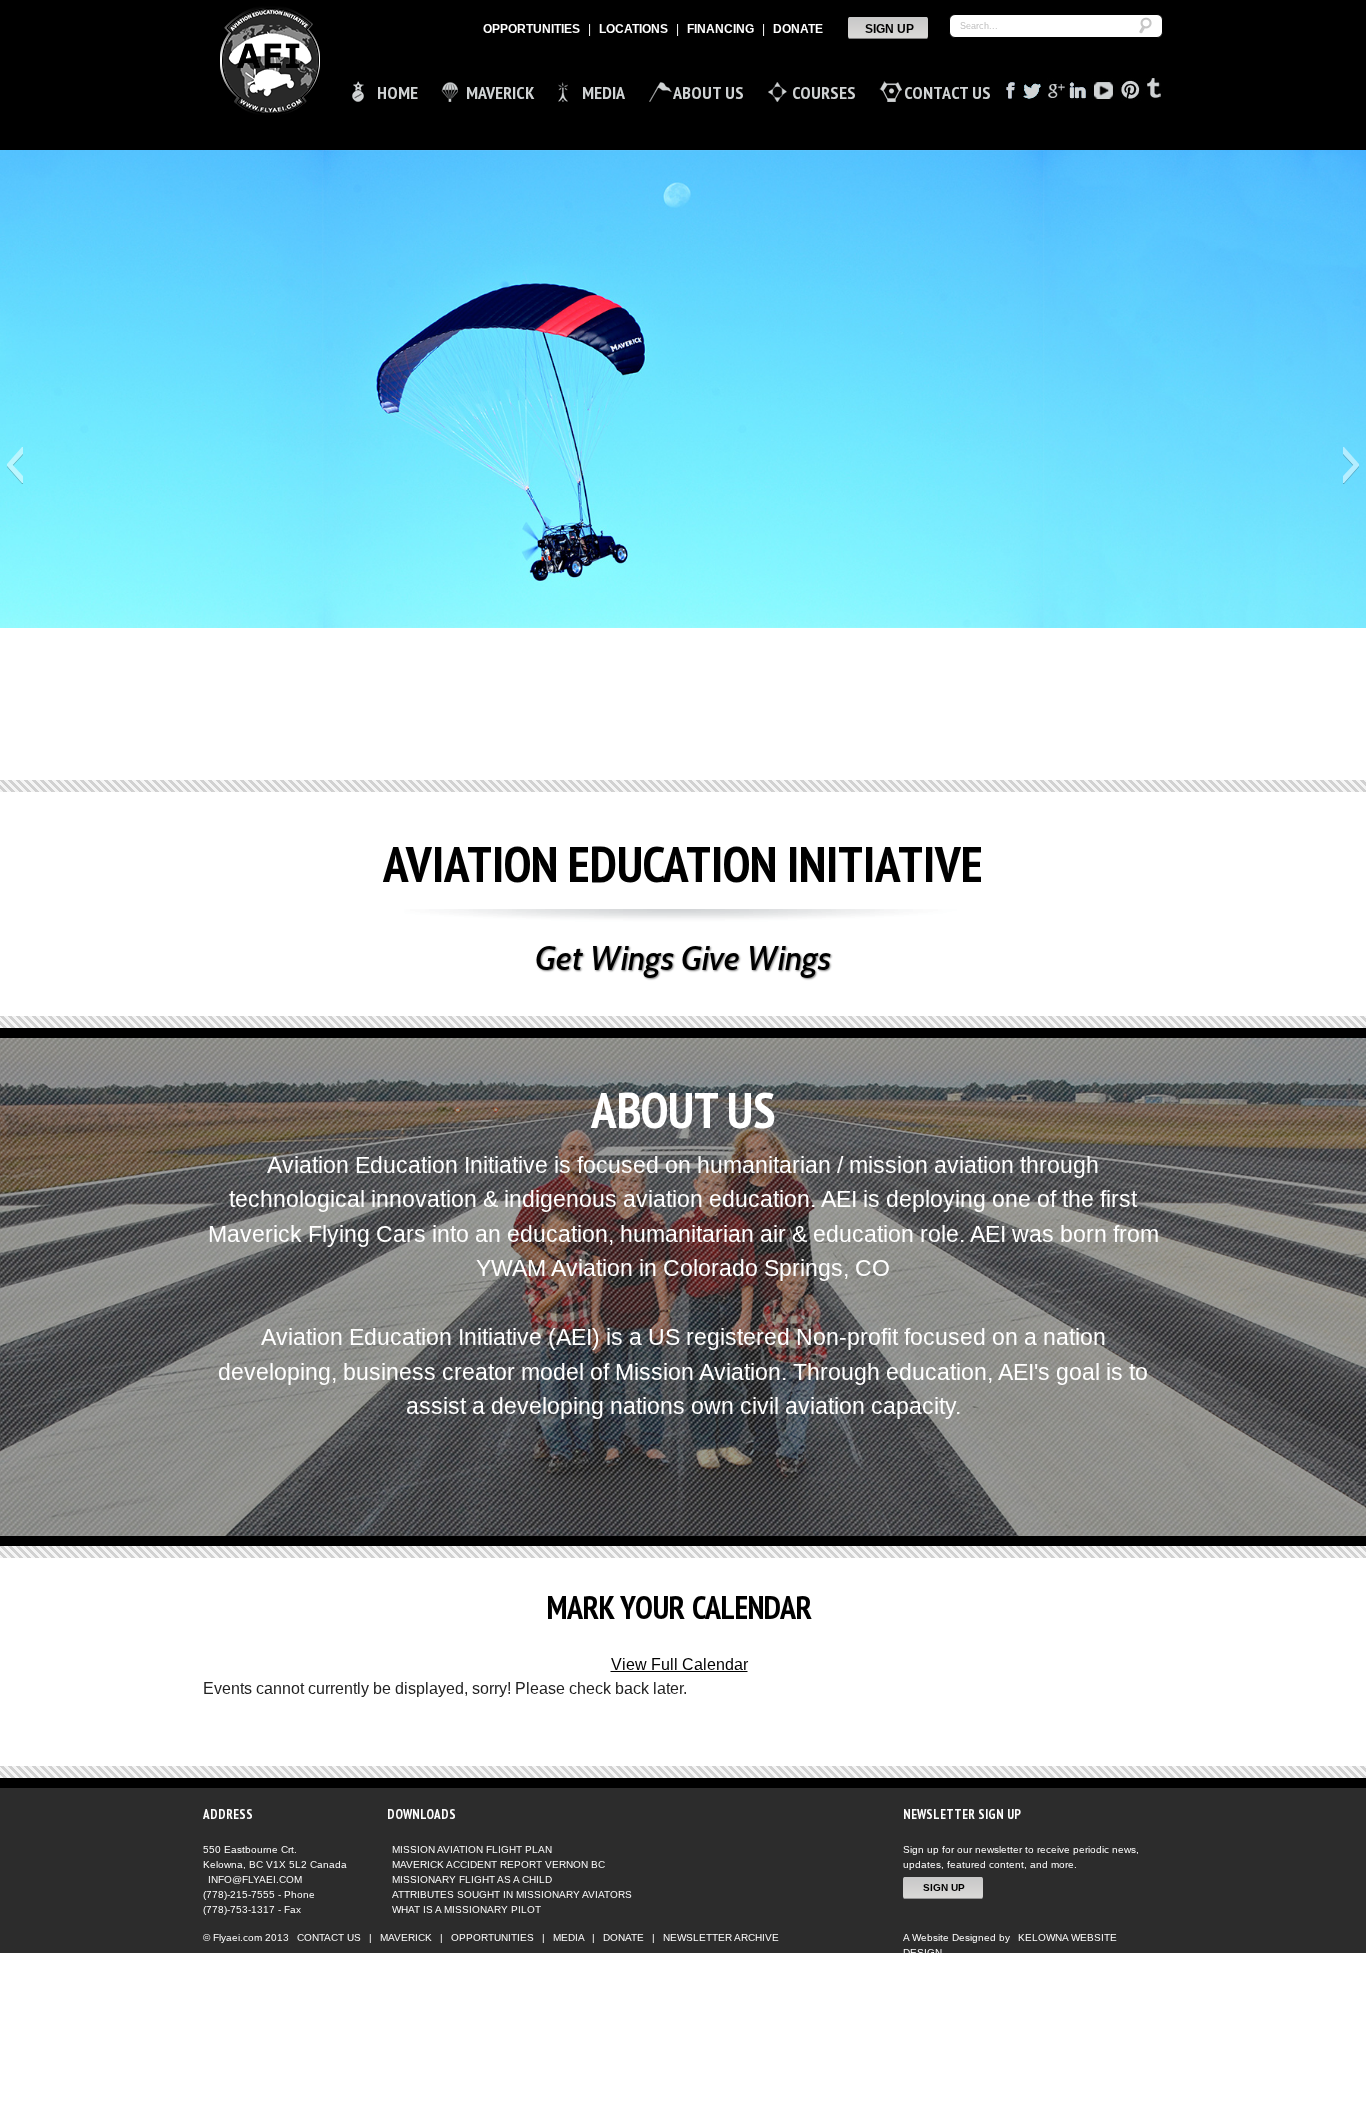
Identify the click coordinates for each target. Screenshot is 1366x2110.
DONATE (798, 29)
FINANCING (722, 29)
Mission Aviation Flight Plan (472, 1849)
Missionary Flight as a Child (472, 1879)
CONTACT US (329, 1937)
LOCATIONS (635, 29)
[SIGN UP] (944, 29)
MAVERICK (407, 1937)
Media (603, 92)
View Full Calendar (679, 1664)
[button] (14, 465)
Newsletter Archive (721, 1937)
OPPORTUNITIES (531, 29)
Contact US (947, 92)
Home (397, 92)
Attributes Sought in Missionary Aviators (512, 1894)
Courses (824, 92)
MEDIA (570, 1937)
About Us (708, 92)
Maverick (500, 92)
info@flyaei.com (255, 1879)
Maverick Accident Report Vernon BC (498, 1864)
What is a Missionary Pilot (466, 1909)
